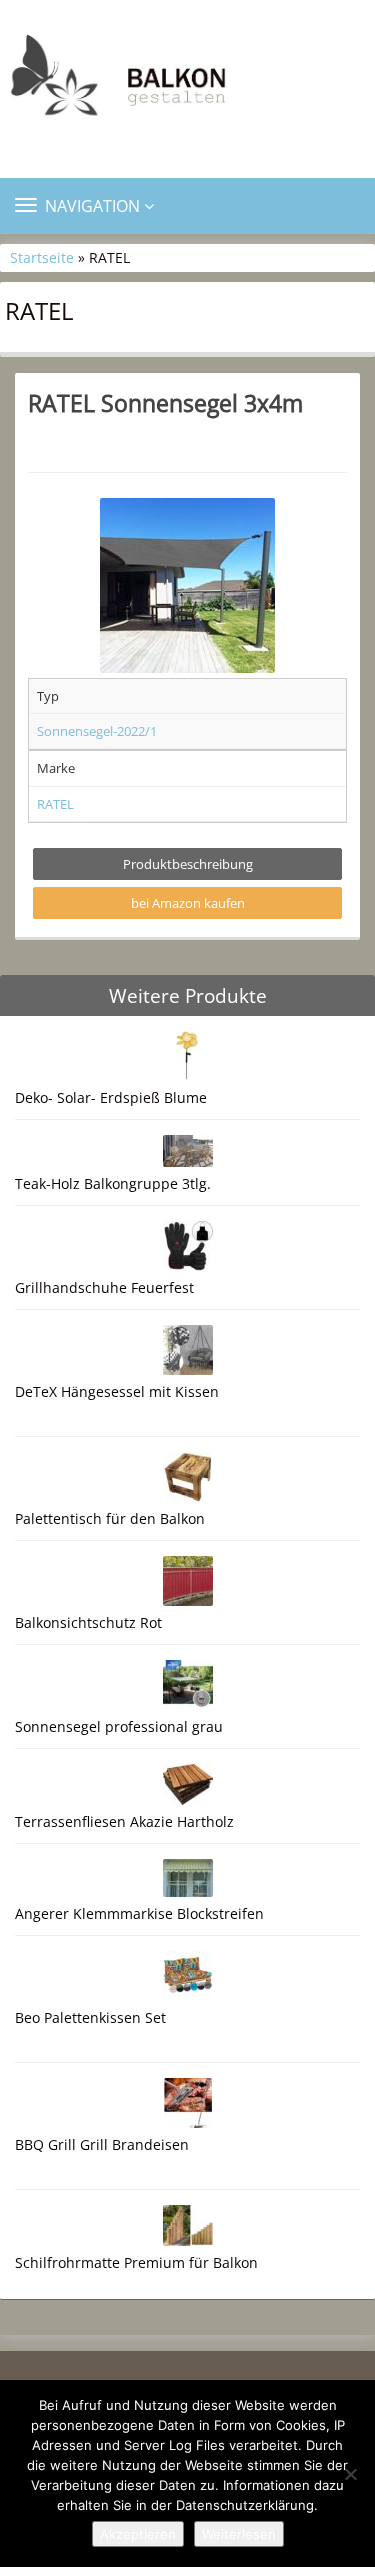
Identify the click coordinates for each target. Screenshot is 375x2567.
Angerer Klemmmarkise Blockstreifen (139, 1913)
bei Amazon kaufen (188, 903)
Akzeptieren (138, 2534)
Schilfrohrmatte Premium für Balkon (136, 2262)
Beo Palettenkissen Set (90, 2017)
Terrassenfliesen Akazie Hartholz (124, 1821)
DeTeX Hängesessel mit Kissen (117, 1391)
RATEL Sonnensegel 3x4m (165, 403)
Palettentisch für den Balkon (110, 1518)
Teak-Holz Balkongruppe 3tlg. (113, 1183)
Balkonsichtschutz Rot (88, 1622)
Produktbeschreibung (188, 864)
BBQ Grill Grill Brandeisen (102, 2144)
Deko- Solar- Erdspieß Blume (111, 1097)
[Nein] (350, 2474)
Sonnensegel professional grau (119, 1726)
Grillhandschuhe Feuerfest (104, 1287)
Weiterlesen (239, 2534)
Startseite (42, 257)
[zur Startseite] (187, 80)
